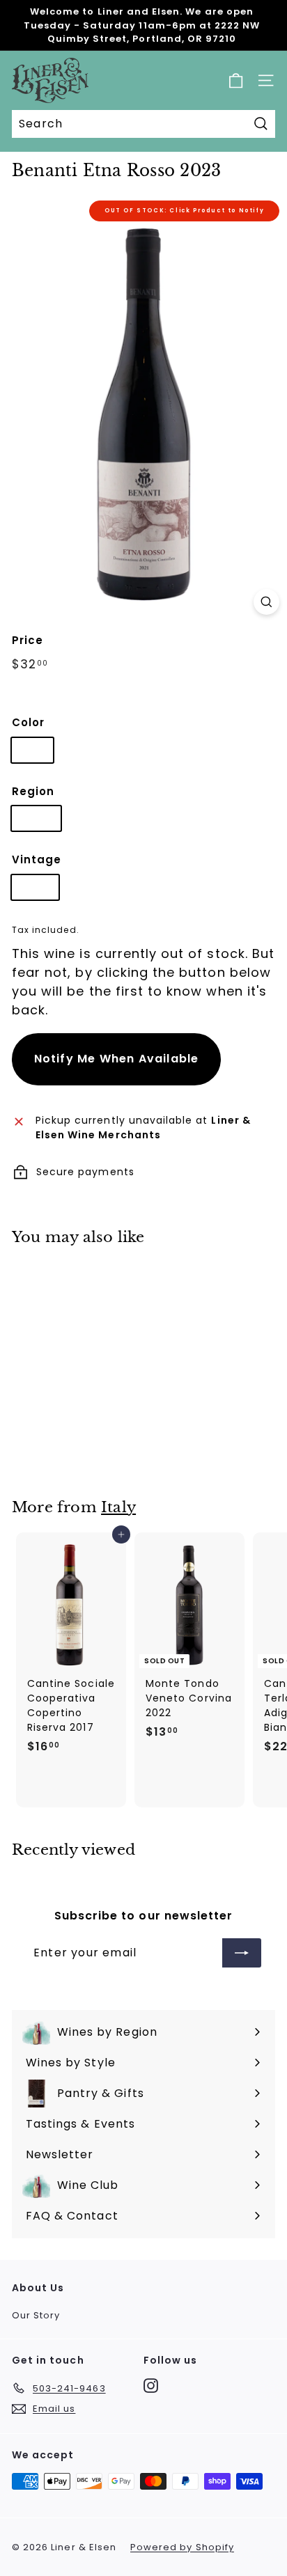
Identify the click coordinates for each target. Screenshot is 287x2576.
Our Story (36, 2315)
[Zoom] (266, 602)
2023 (35, 887)
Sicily (36, 818)
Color (28, 722)
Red (32, 750)
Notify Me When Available (117, 1059)
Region (33, 791)
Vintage (37, 859)
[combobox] (143, 124)
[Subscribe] (242, 1953)
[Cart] (236, 80)
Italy (118, 1507)
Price (28, 640)
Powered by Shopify (182, 2547)
